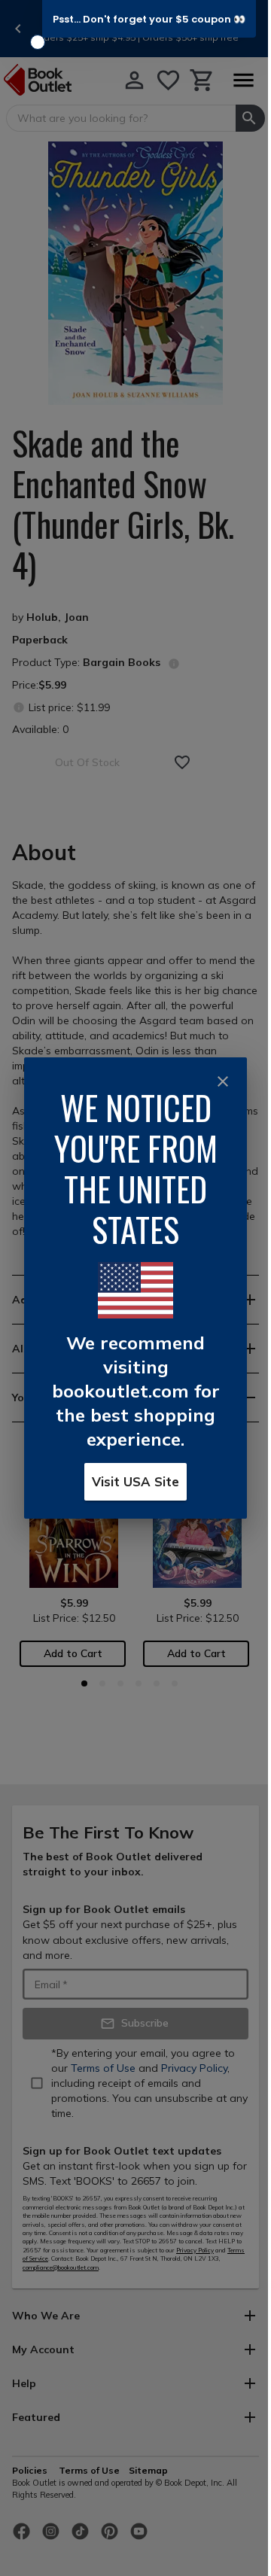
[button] (149, 19)
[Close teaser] (38, 42)
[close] (223, 1081)
